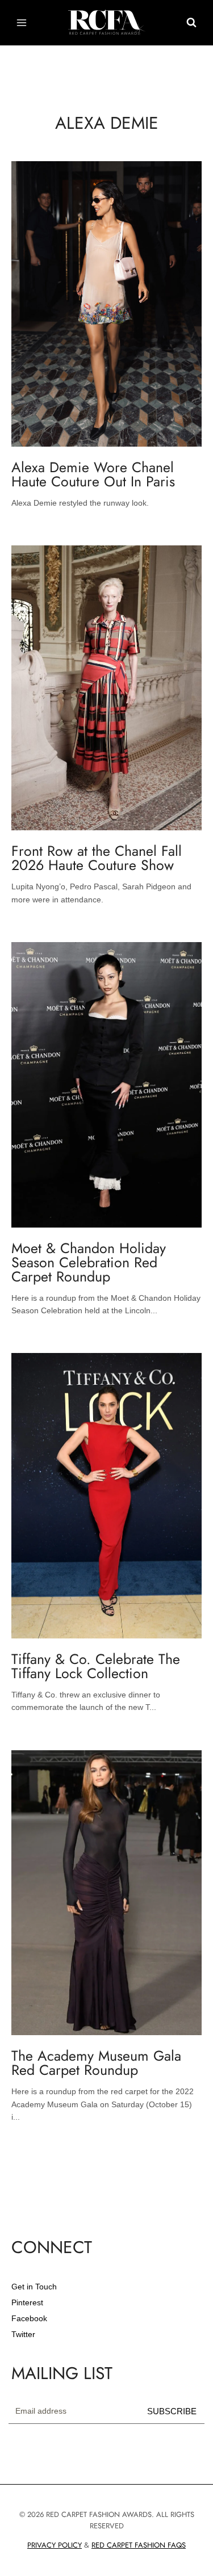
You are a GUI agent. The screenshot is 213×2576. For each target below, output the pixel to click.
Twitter (23, 2334)
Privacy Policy (55, 2545)
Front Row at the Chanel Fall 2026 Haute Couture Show (97, 858)
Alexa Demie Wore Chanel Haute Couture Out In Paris (93, 474)
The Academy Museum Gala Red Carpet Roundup (96, 2063)
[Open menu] (22, 22)
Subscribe (172, 2411)
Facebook (29, 2318)
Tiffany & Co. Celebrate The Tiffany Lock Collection (96, 1666)
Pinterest (27, 2302)
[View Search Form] (191, 23)
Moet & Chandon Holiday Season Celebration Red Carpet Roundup (89, 1262)
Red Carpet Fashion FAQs (139, 2545)
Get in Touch (34, 2287)
